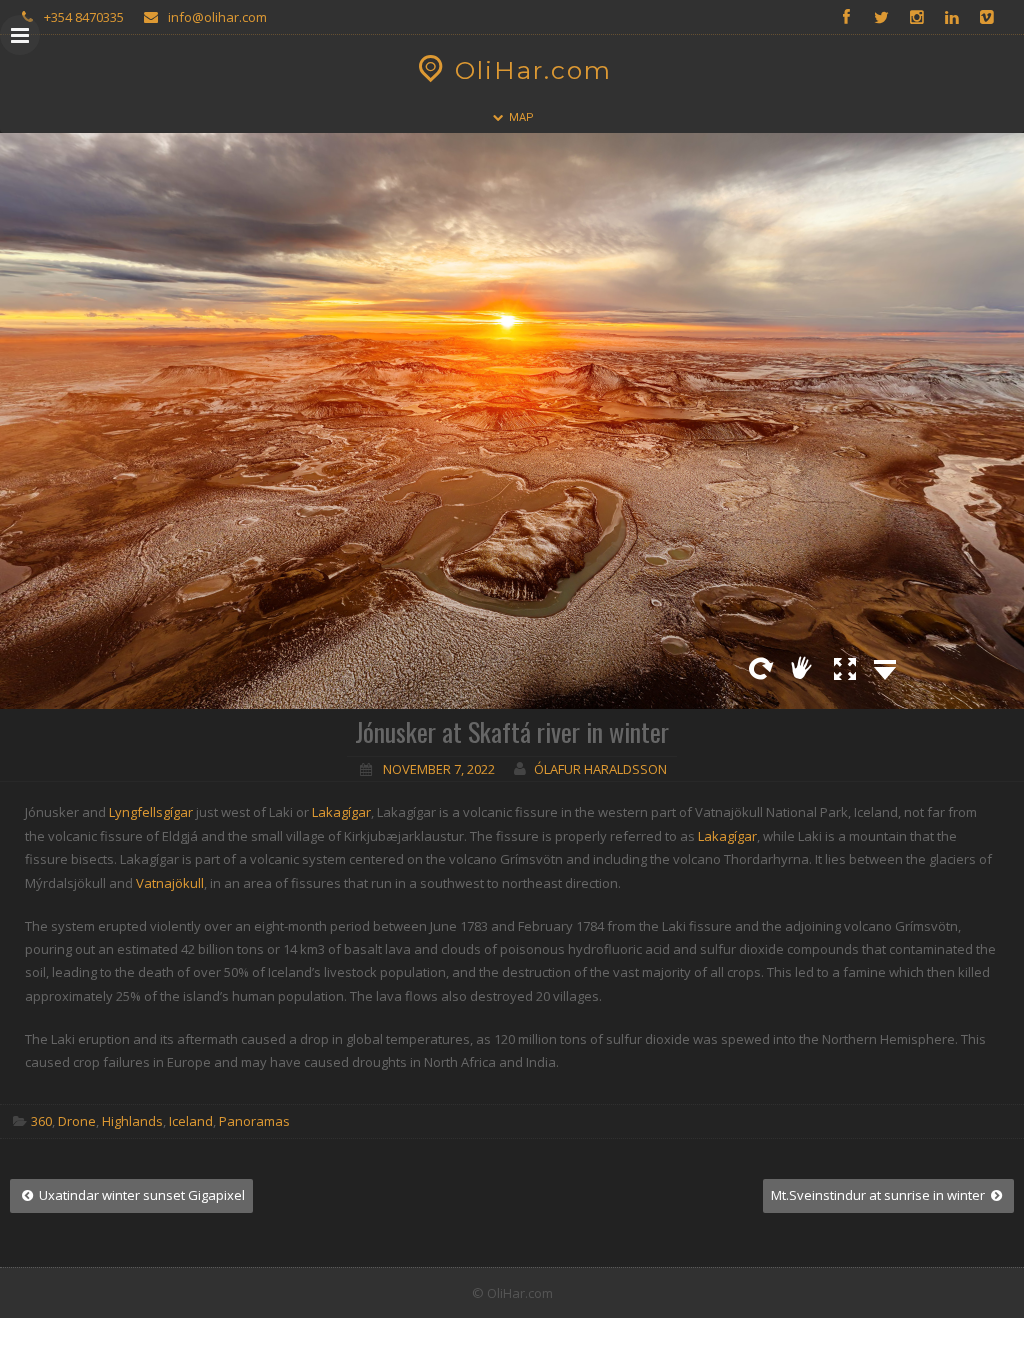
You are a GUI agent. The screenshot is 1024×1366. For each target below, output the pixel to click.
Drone (77, 1121)
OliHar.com (533, 70)
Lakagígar (341, 812)
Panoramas (254, 1121)
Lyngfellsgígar (151, 812)
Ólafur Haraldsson (600, 769)
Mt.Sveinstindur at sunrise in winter (879, 1195)
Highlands (132, 1121)
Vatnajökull (170, 883)
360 (41, 1121)
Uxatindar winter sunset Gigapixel (140, 1195)
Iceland (191, 1121)
